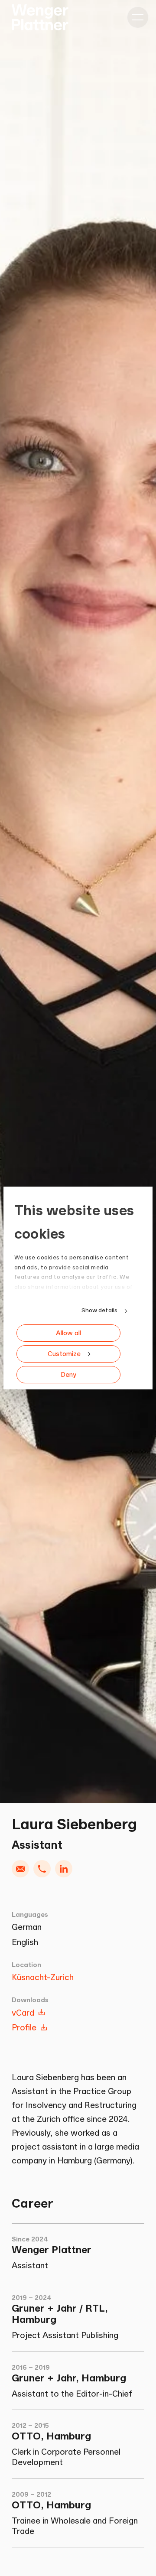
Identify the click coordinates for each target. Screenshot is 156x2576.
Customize (64, 1354)
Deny (68, 1374)
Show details (99, 1310)
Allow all (68, 1333)
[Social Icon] (64, 1869)
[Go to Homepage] (40, 17)
